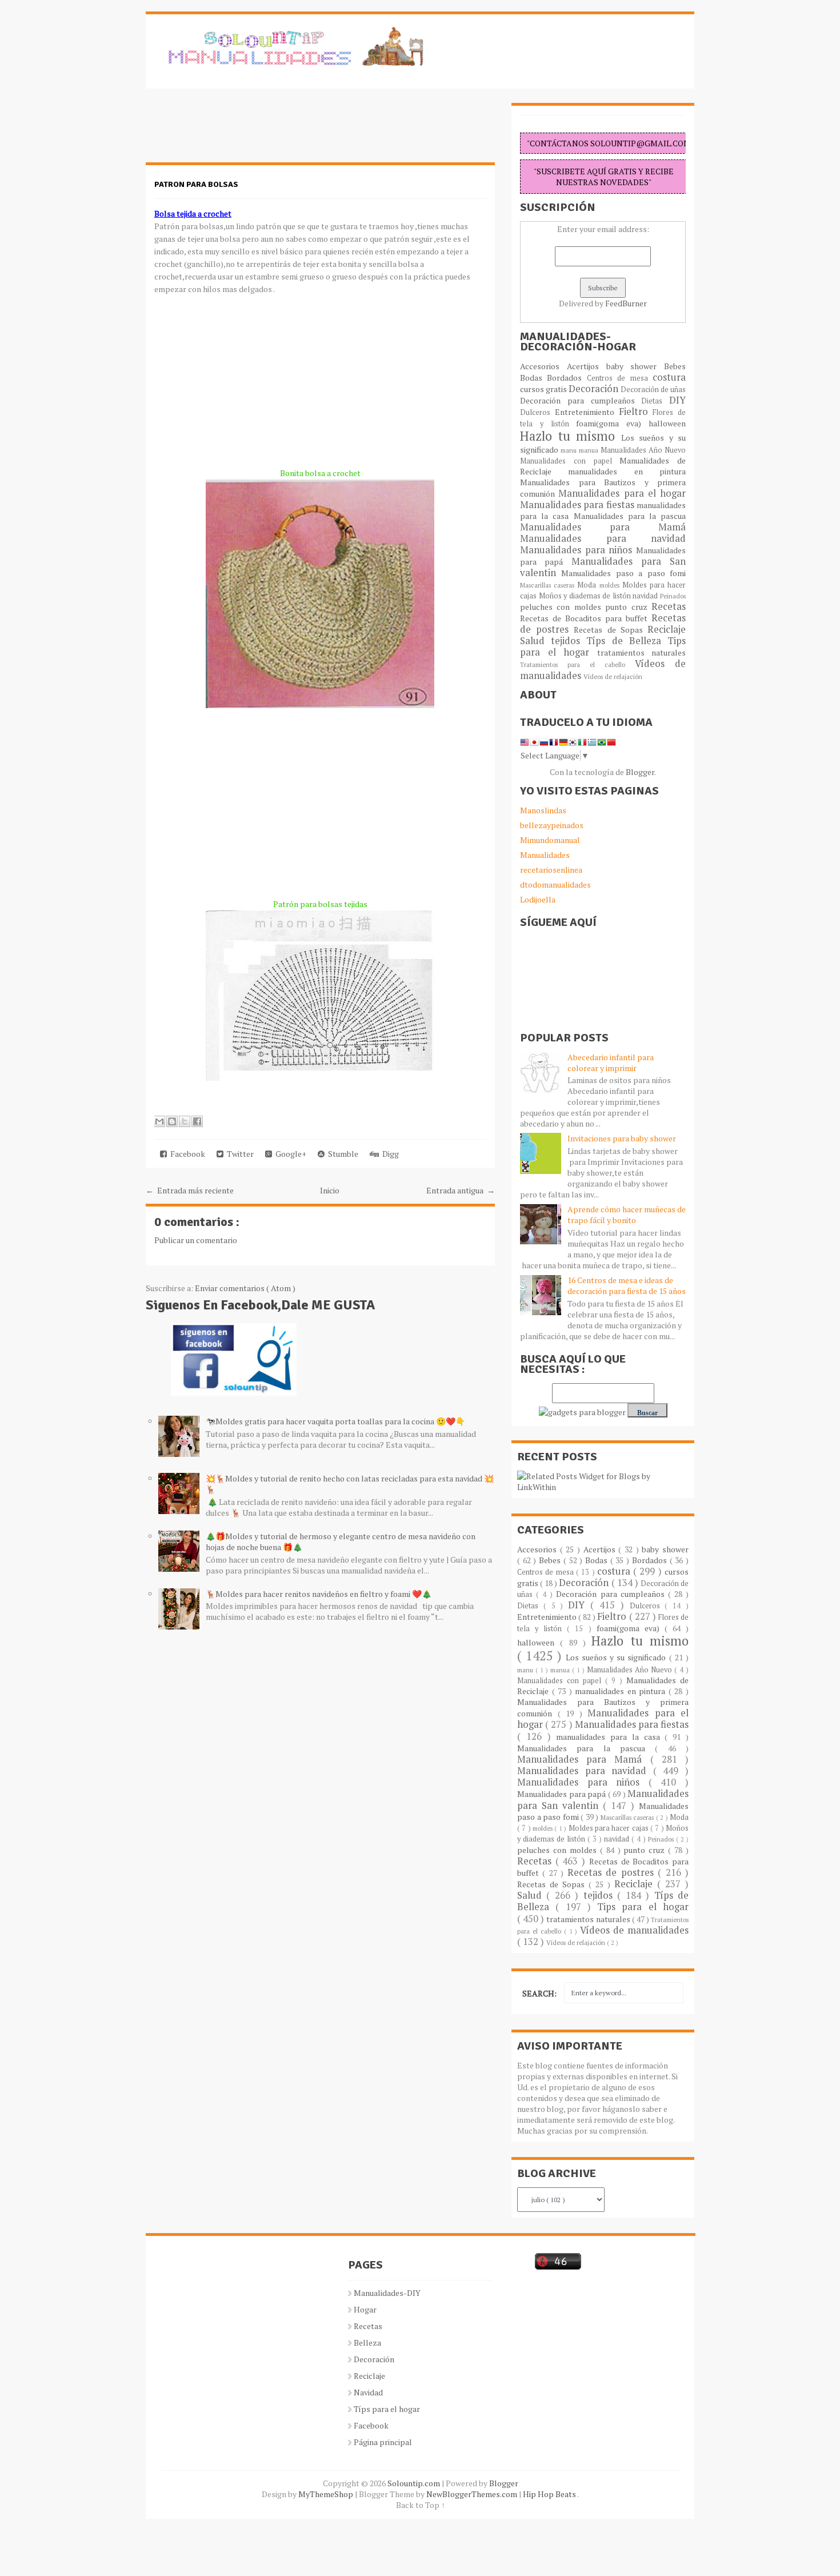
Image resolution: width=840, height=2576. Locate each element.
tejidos (569, 641)
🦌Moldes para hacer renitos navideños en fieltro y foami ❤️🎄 (319, 1594)
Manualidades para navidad (603, 538)
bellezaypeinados (552, 825)
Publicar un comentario (196, 1240)
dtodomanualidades (555, 884)
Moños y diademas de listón (586, 596)
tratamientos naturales (642, 652)
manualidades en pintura (627, 471)
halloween (667, 423)
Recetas (669, 606)
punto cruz (628, 607)
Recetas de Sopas (611, 630)
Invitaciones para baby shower (622, 1138)
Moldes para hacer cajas (609, 1828)
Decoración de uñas (653, 390)
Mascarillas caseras (549, 585)
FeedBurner (626, 303)
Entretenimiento (587, 412)
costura (669, 377)
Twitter (239, 1154)
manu (570, 450)
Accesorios (543, 366)
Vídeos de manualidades (634, 1930)
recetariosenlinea (551, 870)
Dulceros (537, 412)
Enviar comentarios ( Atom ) (245, 1288)
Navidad (368, 2392)
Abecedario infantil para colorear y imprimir (611, 1063)
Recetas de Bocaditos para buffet (586, 618)
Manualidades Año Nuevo (643, 450)
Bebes (675, 366)
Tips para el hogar (643, 1907)
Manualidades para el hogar (622, 493)
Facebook (186, 1154)
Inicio (330, 1190)
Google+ (289, 1154)
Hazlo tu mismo (571, 436)
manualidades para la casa (610, 1737)
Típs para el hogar (387, 2409)
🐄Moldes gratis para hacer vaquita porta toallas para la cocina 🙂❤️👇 (335, 1421)
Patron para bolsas (196, 184)
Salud (535, 641)
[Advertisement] (237, 131)
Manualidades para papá (563, 1794)
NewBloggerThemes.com (473, 2494)
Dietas (655, 401)
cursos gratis (544, 389)
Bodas (533, 378)
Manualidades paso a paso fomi (623, 573)
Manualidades (545, 855)
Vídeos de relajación (613, 676)
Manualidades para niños (578, 550)
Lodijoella (538, 899)
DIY (677, 400)
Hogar (365, 2309)
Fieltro (636, 412)
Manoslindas (543, 810)
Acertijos (587, 366)
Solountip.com (415, 2483)
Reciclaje (667, 629)
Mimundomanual (550, 840)
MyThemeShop (327, 2494)
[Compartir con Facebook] (197, 1121)
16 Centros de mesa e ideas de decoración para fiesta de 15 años (627, 1285)
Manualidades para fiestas (578, 505)
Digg (389, 1154)
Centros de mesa (620, 378)
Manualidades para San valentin (603, 567)
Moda (588, 585)
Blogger (640, 772)
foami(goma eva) (612, 423)
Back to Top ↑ (421, 2505)
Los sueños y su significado (617, 1657)
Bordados (567, 378)
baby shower (635, 366)
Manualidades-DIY (387, 2293)
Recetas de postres (613, 1872)
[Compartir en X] (185, 1121)
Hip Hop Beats (550, 2494)
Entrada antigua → (461, 1190)
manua (590, 450)
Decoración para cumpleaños (581, 400)
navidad (646, 596)
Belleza (367, 2343)
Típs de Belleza (627, 641)
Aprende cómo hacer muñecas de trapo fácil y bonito (627, 1215)
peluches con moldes (563, 607)
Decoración (595, 389)
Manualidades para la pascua (630, 516)
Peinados (673, 596)
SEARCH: (539, 1993)
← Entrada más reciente (190, 1190)
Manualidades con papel (570, 461)
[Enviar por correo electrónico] (159, 1121)
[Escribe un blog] (172, 1121)
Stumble (341, 1154)
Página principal (383, 2442)
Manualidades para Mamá (603, 527)
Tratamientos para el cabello (577, 664)
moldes (611, 585)
